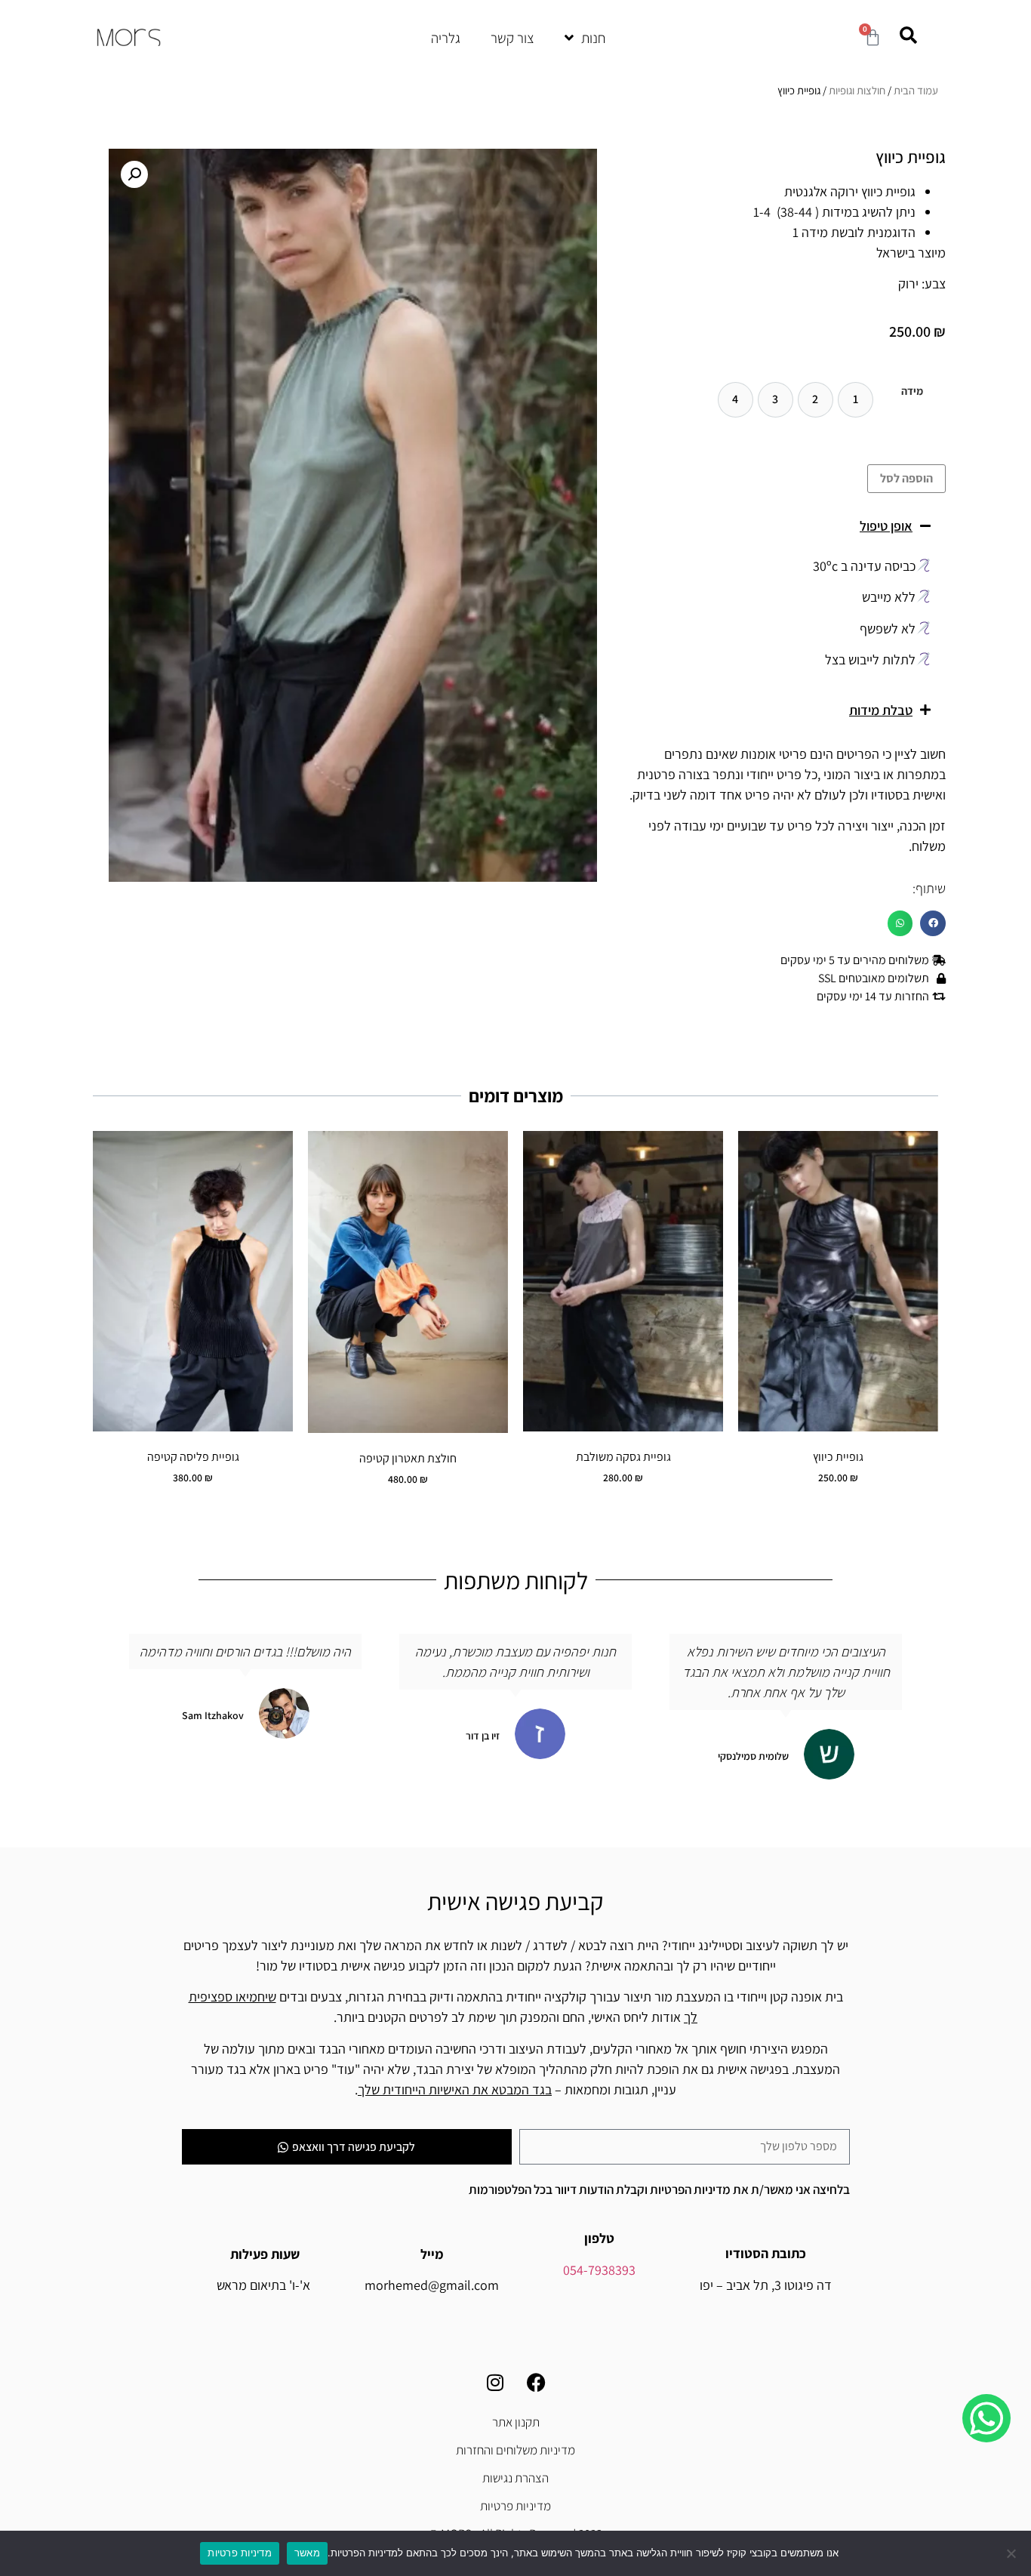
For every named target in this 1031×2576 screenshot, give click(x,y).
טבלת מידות (881, 710)
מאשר (307, 2553)
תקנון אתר (516, 2422)
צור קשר (512, 38)
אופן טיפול (886, 526)
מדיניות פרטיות (515, 2506)
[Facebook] (537, 2382)
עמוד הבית (916, 90)
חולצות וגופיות (857, 90)
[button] (783, 526)
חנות (594, 38)
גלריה (446, 38)
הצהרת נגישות (515, 2478)
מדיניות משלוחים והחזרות (515, 2450)
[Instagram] (495, 2382)
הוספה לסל (906, 478)
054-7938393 (599, 2270)
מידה (912, 391)
